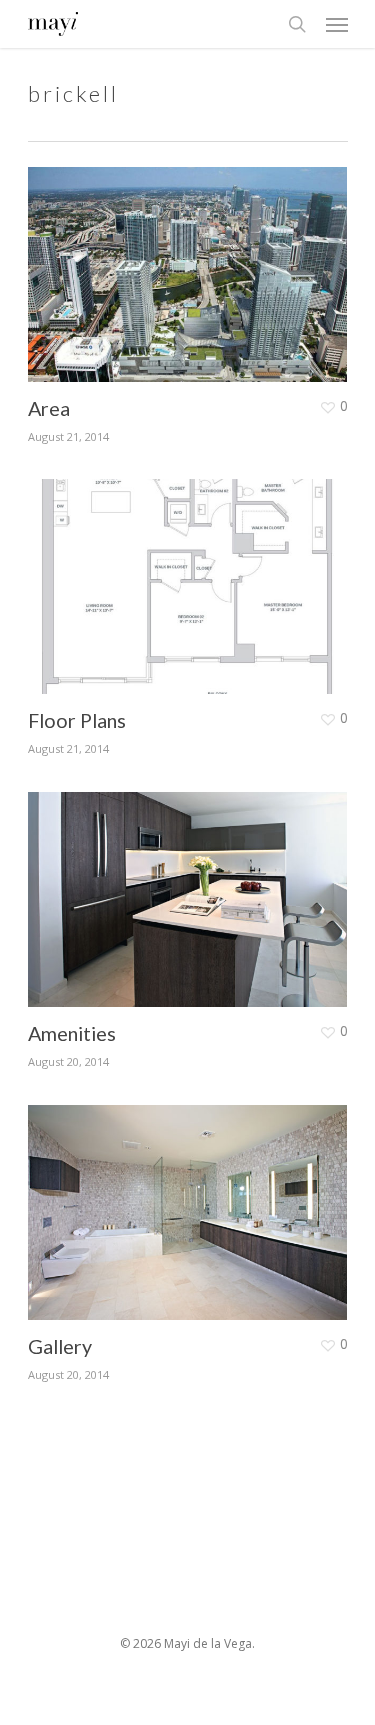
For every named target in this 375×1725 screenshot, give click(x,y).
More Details (193, 259)
